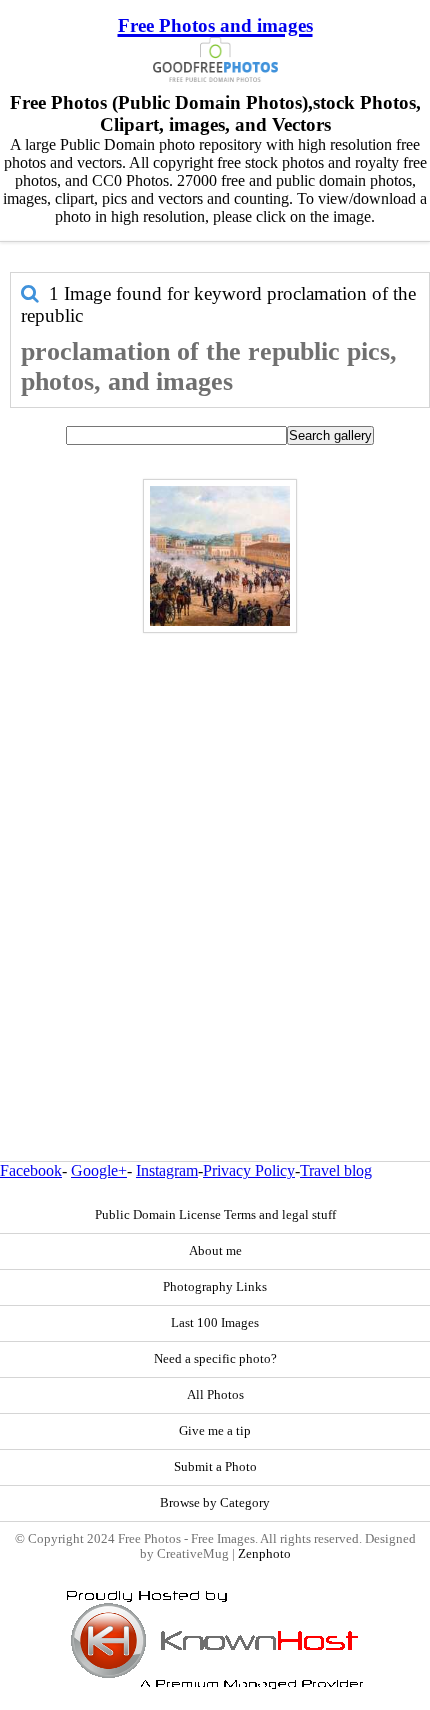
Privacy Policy (249, 1170)
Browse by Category (215, 1503)
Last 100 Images (215, 1323)
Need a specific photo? (215, 1359)
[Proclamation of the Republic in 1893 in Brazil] (220, 556)
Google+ (99, 1170)
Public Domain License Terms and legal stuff (215, 1215)
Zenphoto (264, 1554)
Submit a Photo (215, 1467)
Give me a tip (215, 1431)
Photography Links (215, 1287)
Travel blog (336, 1170)
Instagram (167, 1170)
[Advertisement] (215, 854)
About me (215, 1251)
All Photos (215, 1395)
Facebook (31, 1170)
